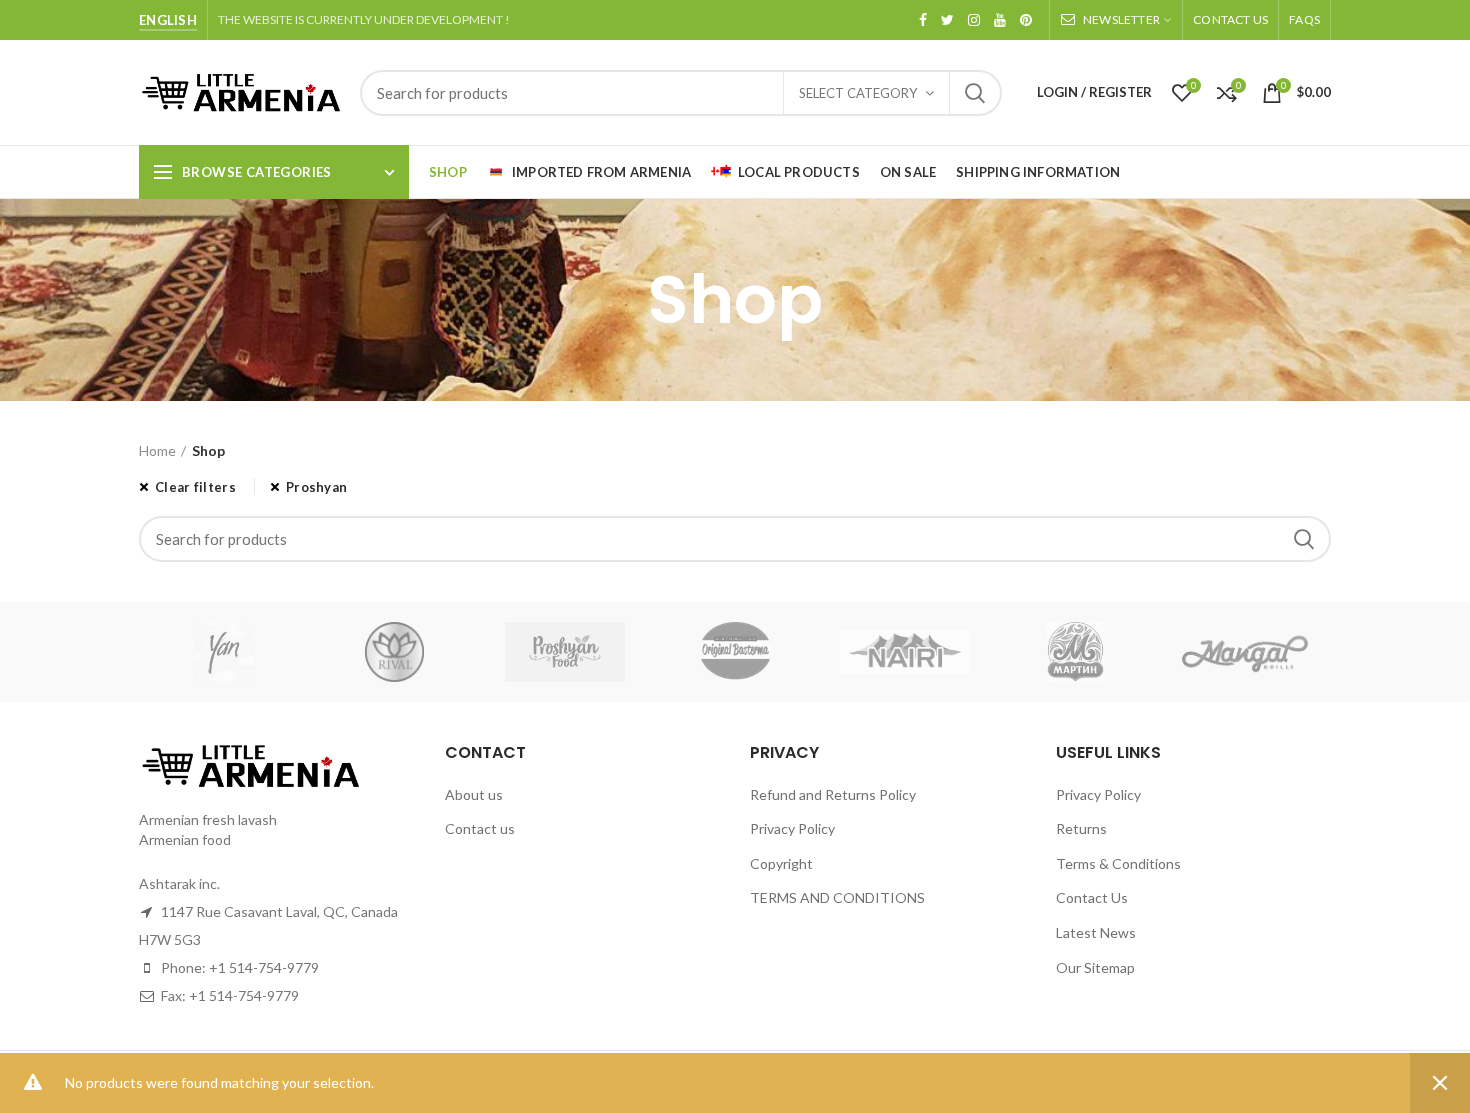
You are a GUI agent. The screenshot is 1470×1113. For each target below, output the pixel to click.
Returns (1081, 828)
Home (157, 450)
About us (474, 794)
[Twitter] (947, 20)
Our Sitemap (1095, 967)
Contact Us (1092, 897)
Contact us (480, 828)
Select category (858, 93)
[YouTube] (1000, 20)
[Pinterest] (1026, 20)
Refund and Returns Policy (833, 794)
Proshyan (316, 487)
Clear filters (195, 487)
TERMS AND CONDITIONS (837, 897)
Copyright (781, 863)
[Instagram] (974, 20)
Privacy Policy (792, 828)
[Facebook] (923, 20)
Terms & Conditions (1118, 863)
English (168, 20)
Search (975, 93)
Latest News (1096, 932)
